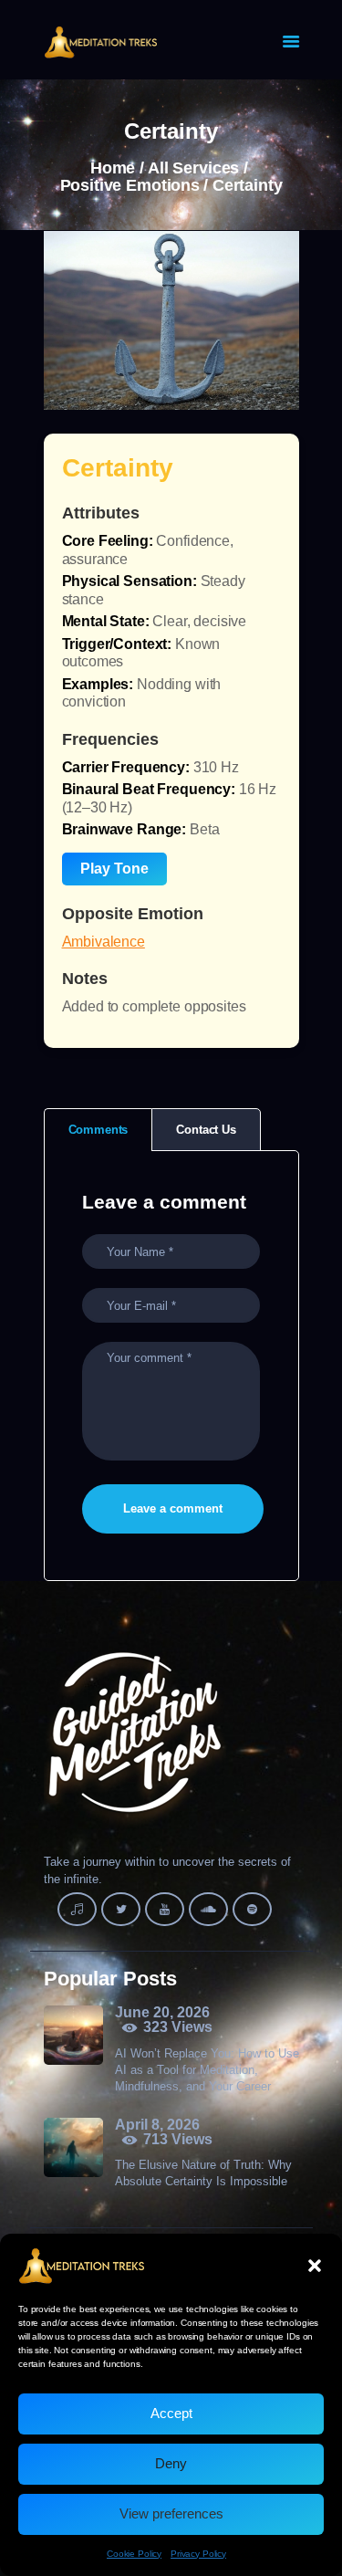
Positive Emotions (130, 186)
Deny (171, 2463)
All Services (193, 168)
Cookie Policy (134, 2554)
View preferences (171, 2513)
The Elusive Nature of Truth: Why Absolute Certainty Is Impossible (203, 2173)
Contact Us (206, 1130)
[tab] (98, 1130)
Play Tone (114, 869)
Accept (171, 2413)
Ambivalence (104, 942)
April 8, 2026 (157, 2125)
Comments (98, 1130)
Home (113, 168)
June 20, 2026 (162, 2012)
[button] (315, 2266)
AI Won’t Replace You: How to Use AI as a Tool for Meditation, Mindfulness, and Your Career (207, 2070)
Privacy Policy (198, 2554)
